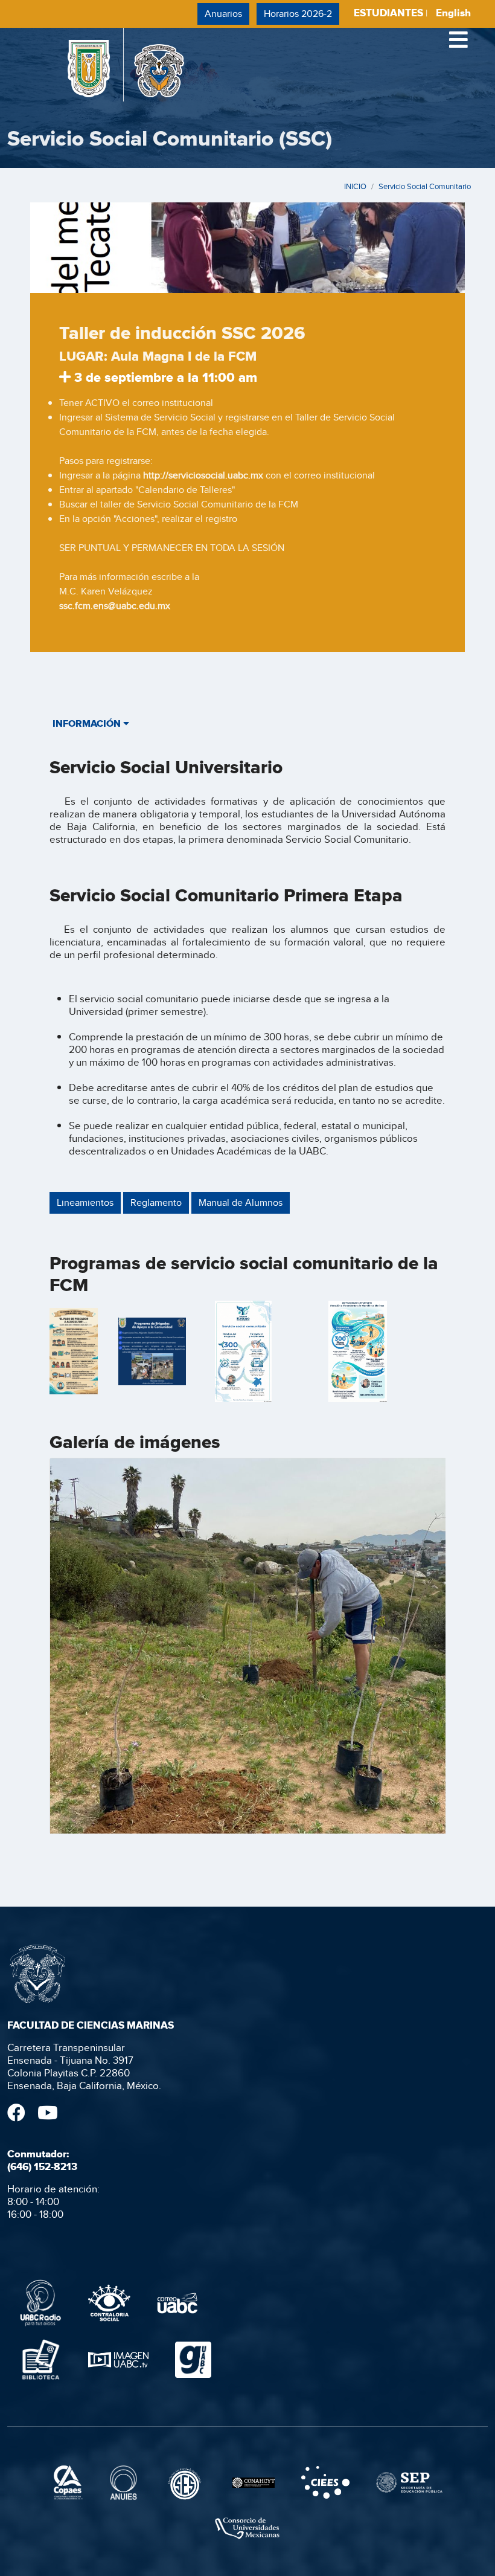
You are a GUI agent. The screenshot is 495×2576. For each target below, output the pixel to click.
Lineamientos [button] (85, 1203)
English (453, 13)
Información (88, 723)
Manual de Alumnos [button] (241, 1203)
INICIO (355, 186)
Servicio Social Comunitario (425, 186)
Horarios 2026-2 (298, 14)
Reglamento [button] (156, 1203)
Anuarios (223, 14)
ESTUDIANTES (388, 13)
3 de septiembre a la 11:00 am (164, 377)
